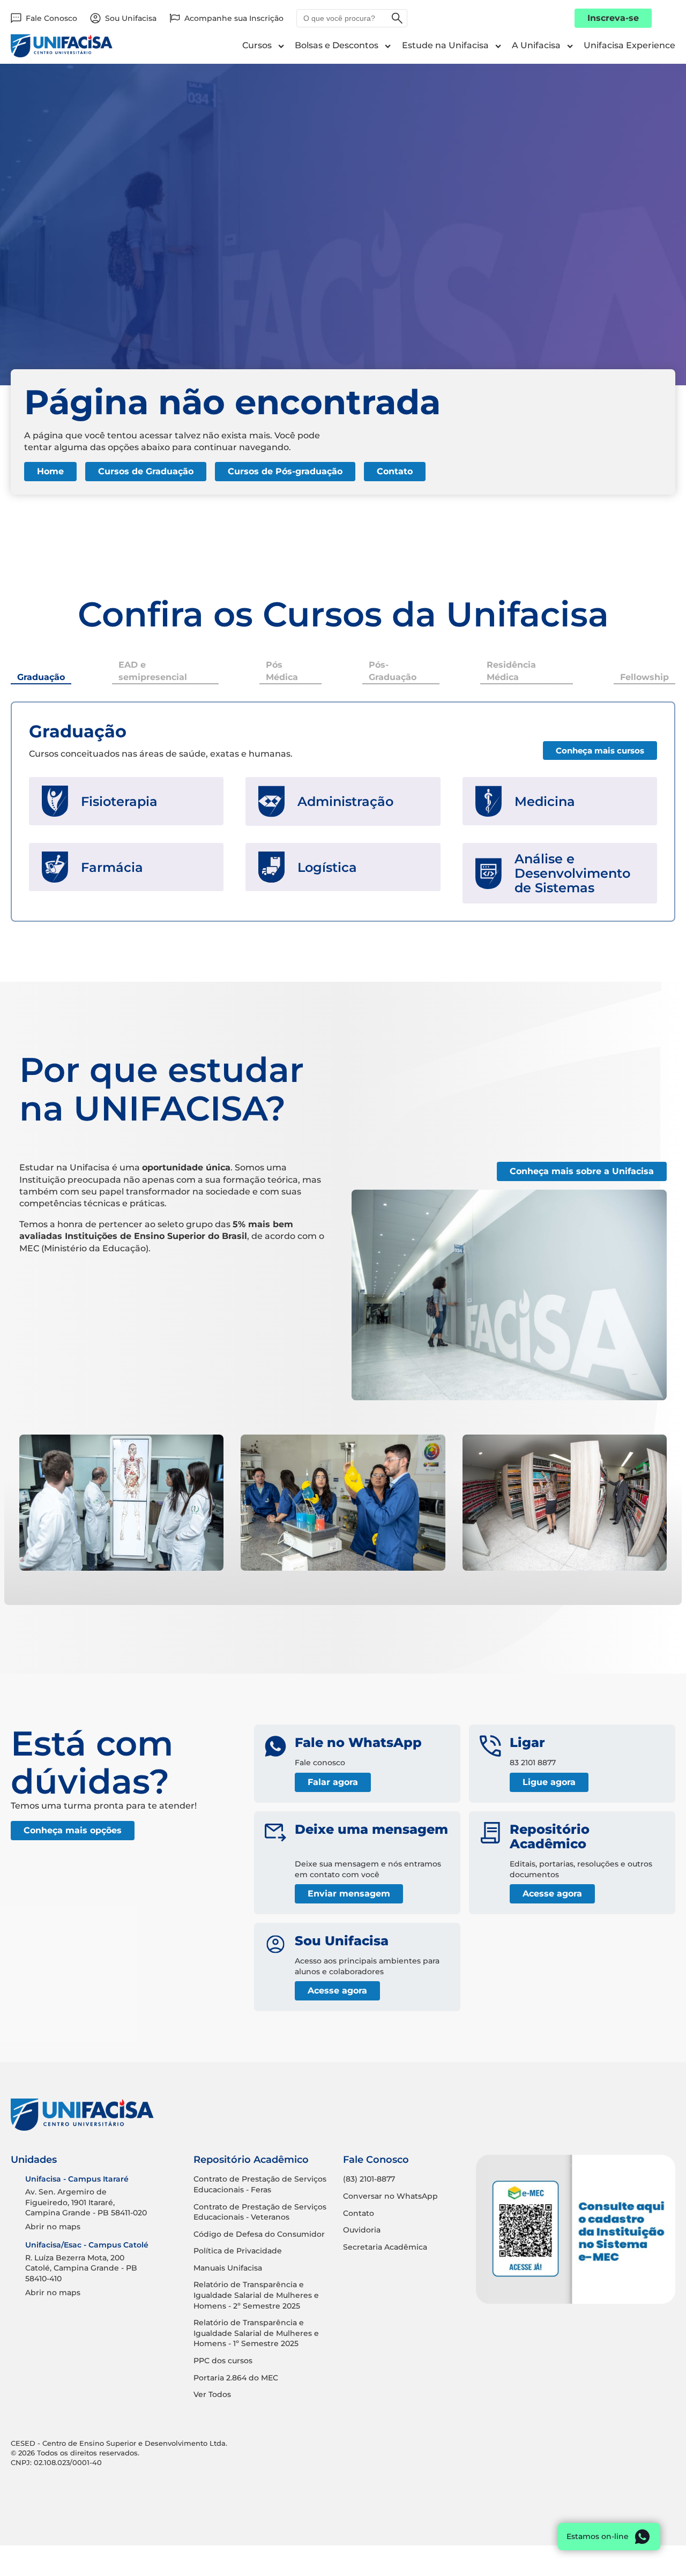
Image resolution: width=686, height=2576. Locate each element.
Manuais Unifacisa (228, 2268)
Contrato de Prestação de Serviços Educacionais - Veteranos (260, 2212)
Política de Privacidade (238, 2251)
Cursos (257, 45)
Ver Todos (212, 2394)
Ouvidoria (362, 2230)
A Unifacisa (536, 45)
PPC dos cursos (223, 2361)
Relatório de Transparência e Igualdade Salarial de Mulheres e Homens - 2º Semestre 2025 (256, 2295)
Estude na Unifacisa (445, 45)
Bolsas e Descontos (337, 45)
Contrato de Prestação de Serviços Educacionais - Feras (260, 2184)
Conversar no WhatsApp (390, 2196)
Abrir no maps (53, 2227)
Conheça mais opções (73, 1830)
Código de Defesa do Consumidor (259, 2234)
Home (50, 471)
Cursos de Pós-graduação (285, 471)
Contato (395, 471)
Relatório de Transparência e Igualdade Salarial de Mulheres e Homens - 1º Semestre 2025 (256, 2333)
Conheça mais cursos (600, 751)
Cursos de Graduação (146, 471)
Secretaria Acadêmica (385, 2247)
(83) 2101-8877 (369, 2179)
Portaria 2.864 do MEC (236, 2378)
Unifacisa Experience (629, 45)
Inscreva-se (613, 18)
